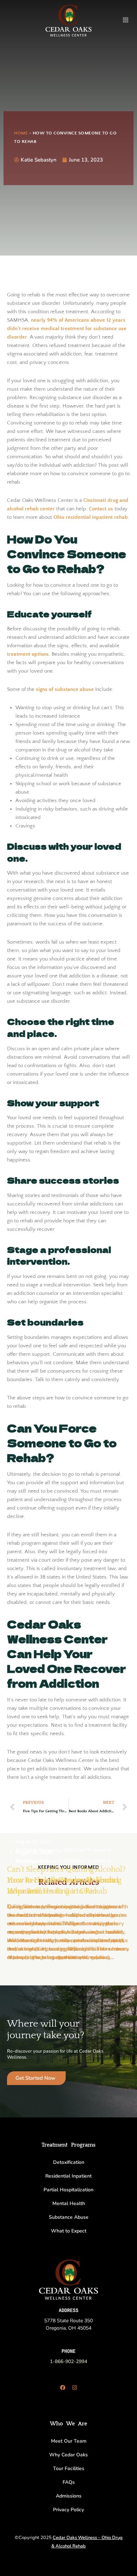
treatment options (28, 654)
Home (21, 133)
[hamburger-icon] (126, 20)
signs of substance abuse (65, 689)
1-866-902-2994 (68, 2361)
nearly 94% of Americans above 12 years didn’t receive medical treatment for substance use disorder (67, 329)
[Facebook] (63, 2387)
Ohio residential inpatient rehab (91, 517)
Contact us (101, 509)
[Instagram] (74, 2387)
